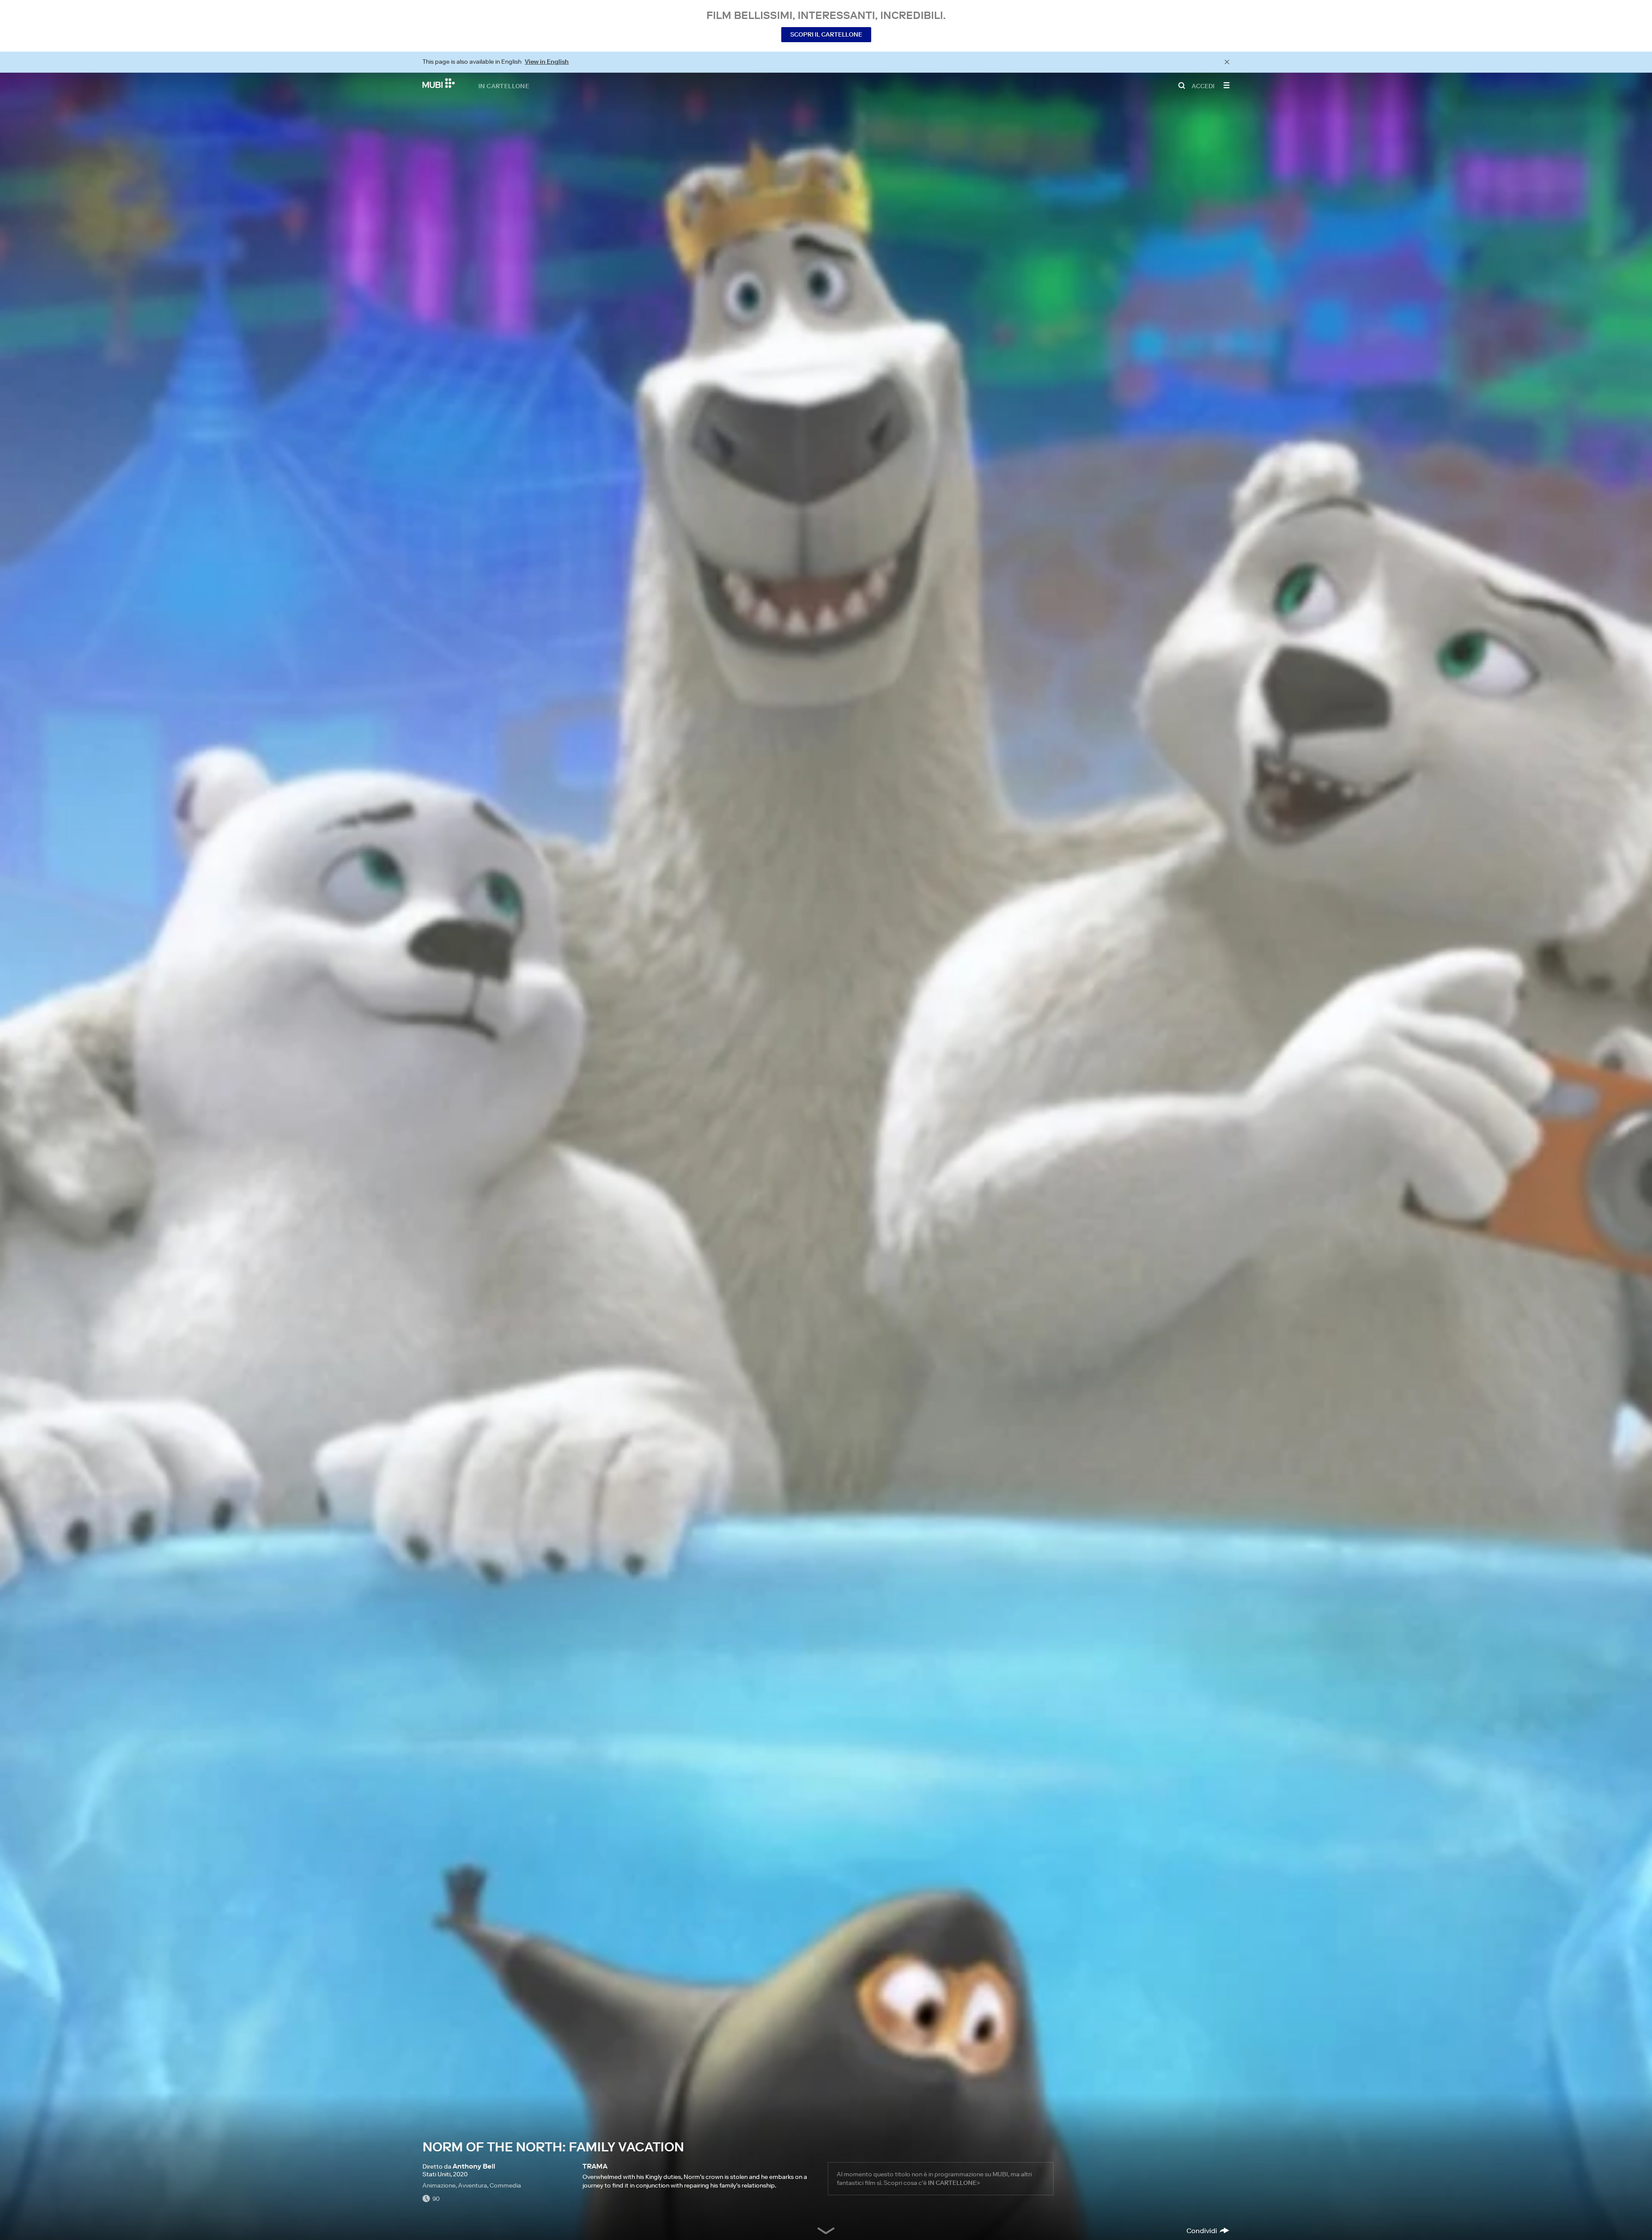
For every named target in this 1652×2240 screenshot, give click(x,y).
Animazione (439, 2185)
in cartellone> (954, 2183)
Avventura (473, 2185)
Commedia (505, 2185)
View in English (547, 62)
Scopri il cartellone (826, 34)
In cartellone (504, 86)
